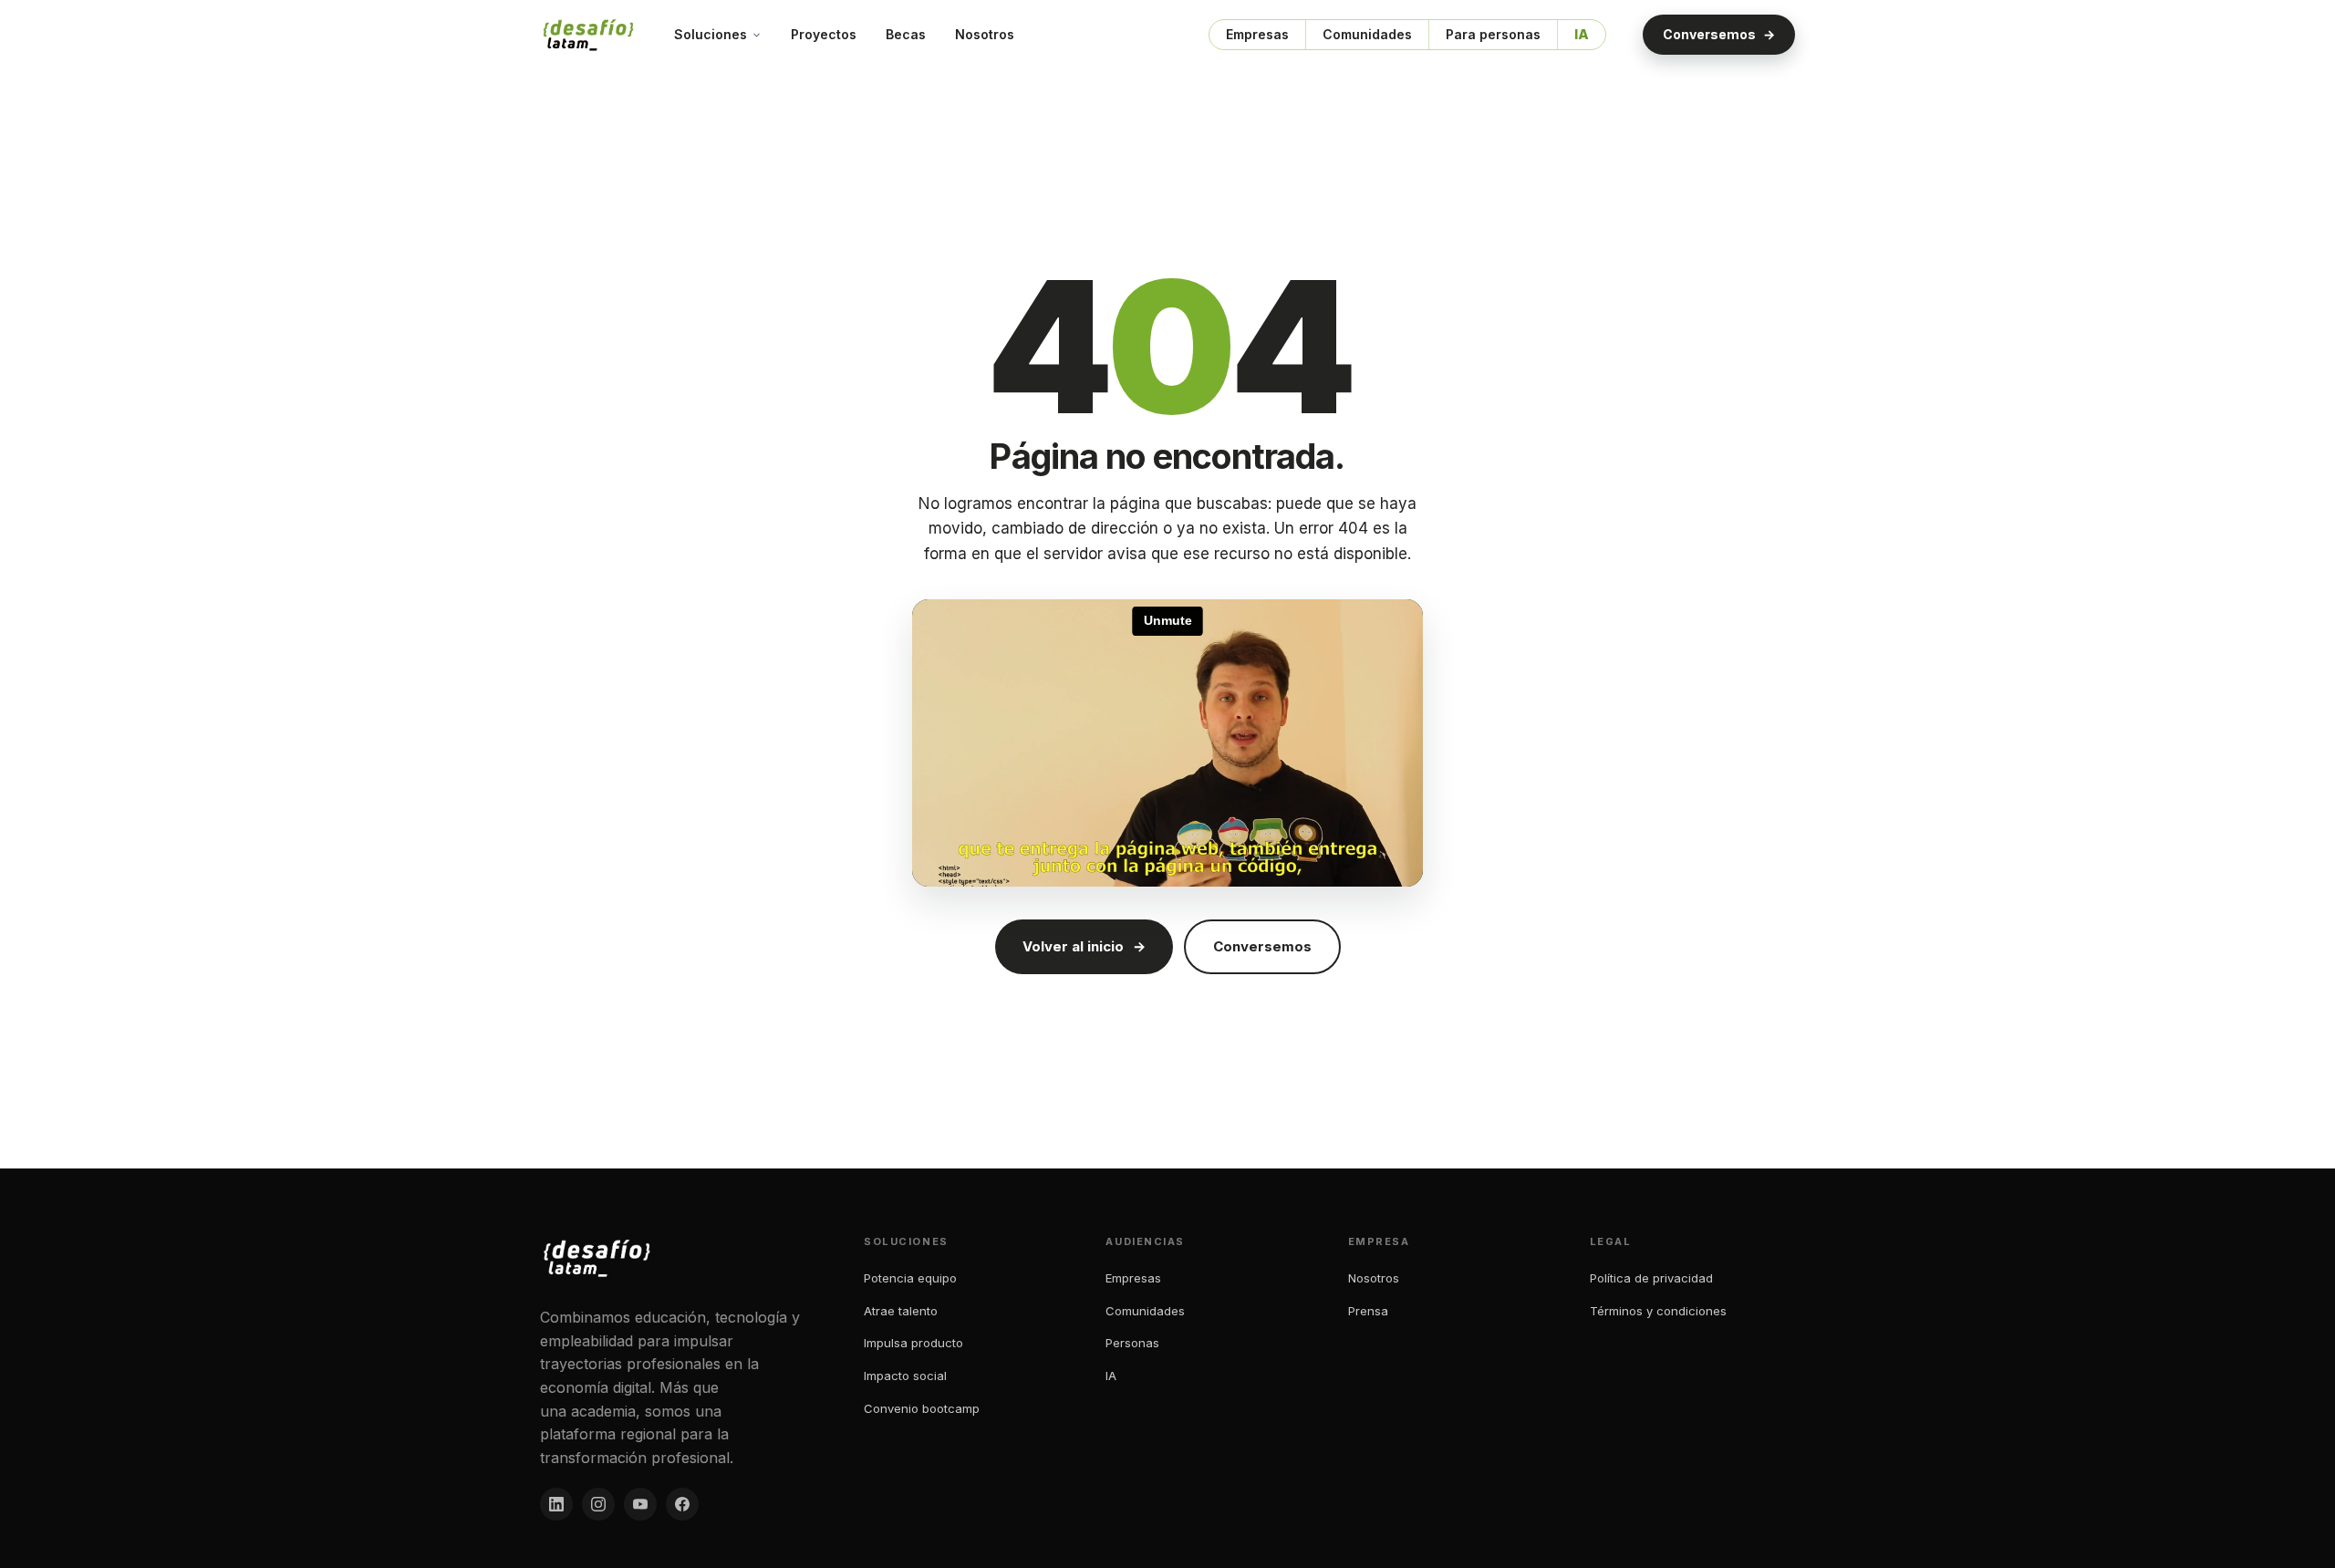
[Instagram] (598, 1504)
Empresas (1257, 34)
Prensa (1368, 1311)
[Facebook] (682, 1504)
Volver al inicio (1084, 946)
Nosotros (985, 34)
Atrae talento (901, 1311)
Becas (906, 34)
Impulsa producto (913, 1343)
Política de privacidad (1651, 1278)
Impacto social (905, 1376)
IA (1582, 34)
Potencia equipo (910, 1278)
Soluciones (711, 34)
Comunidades (1367, 34)
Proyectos (824, 34)
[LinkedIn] (556, 1504)
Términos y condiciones (1658, 1311)
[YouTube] (640, 1504)
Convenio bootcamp (922, 1408)
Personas (1132, 1343)
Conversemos (1719, 34)
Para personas (1493, 34)
